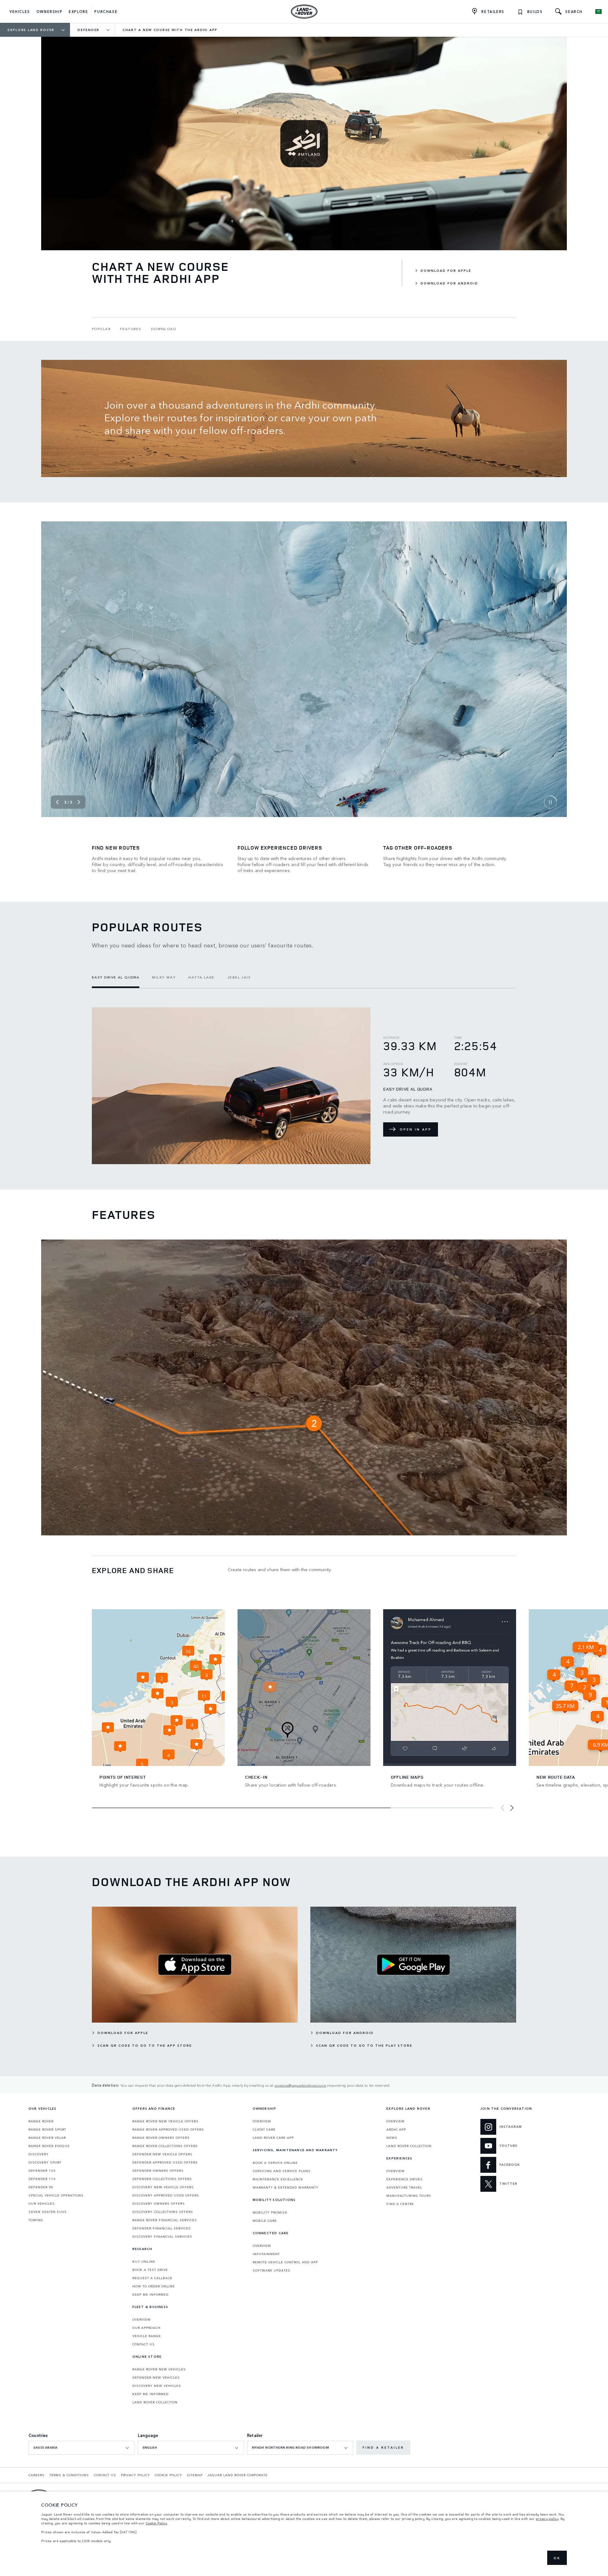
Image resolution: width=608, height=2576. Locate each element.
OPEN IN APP (416, 1129)
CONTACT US (144, 2344)
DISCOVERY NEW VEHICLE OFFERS (163, 2187)
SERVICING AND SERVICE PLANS (282, 2171)
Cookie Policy (157, 2523)
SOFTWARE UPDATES (272, 2270)
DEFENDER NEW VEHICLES (156, 2377)
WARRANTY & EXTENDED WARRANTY (286, 2187)
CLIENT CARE (264, 2129)
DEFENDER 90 (41, 2187)
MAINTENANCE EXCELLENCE (278, 2179)
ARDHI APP (396, 2129)
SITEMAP (195, 2475)
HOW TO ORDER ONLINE (154, 2286)
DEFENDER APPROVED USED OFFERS (165, 2162)
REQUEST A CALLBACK (152, 2278)
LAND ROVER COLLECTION (155, 2402)
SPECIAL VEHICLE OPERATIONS (56, 2195)
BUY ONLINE (144, 2261)
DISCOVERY (39, 2154)
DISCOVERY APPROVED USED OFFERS (166, 2195)
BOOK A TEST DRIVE (150, 2270)
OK (557, 2558)
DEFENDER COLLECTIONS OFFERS (162, 2179)
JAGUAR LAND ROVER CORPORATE (237, 2475)
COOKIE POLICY (168, 2475)
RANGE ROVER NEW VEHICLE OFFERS (165, 2121)
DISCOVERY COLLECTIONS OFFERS (163, 2212)
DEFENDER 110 (42, 2179)
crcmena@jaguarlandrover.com (300, 2085)
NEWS (392, 2138)
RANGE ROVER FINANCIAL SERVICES (165, 2220)
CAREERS (37, 2475)
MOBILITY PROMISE (270, 2212)
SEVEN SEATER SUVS (48, 2212)
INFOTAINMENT (266, 2254)
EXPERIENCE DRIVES (405, 2179)
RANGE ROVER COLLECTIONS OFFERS (165, 2146)
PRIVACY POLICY (136, 2475)
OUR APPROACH (146, 2328)
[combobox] (82, 2448)
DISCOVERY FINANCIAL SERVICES (162, 2236)
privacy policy (547, 2519)
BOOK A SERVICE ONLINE (275, 2163)
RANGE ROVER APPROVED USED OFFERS (168, 2129)
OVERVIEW (142, 2319)
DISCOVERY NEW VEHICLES (157, 2386)
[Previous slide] (57, 802)
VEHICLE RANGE (147, 2336)
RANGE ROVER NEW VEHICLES (159, 2369)
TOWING (36, 2220)
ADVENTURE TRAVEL (404, 2187)
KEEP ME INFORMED (150, 2294)
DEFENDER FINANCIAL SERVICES (162, 2228)
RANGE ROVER (41, 2121)
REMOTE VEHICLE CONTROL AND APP (285, 2262)
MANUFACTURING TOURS (409, 2196)
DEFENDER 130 (42, 2171)
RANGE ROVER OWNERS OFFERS (161, 2138)
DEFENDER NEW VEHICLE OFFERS (162, 2154)
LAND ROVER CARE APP (273, 2138)
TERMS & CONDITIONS (69, 2475)
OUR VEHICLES (42, 2203)
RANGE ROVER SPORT (47, 2129)
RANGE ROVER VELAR (47, 2138)
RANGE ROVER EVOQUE (49, 2146)
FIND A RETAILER (383, 2447)
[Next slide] (79, 802)
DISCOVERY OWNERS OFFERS (159, 2203)
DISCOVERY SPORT (45, 2162)
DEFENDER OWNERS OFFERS (158, 2171)
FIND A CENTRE (400, 2204)
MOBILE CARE (265, 2221)
